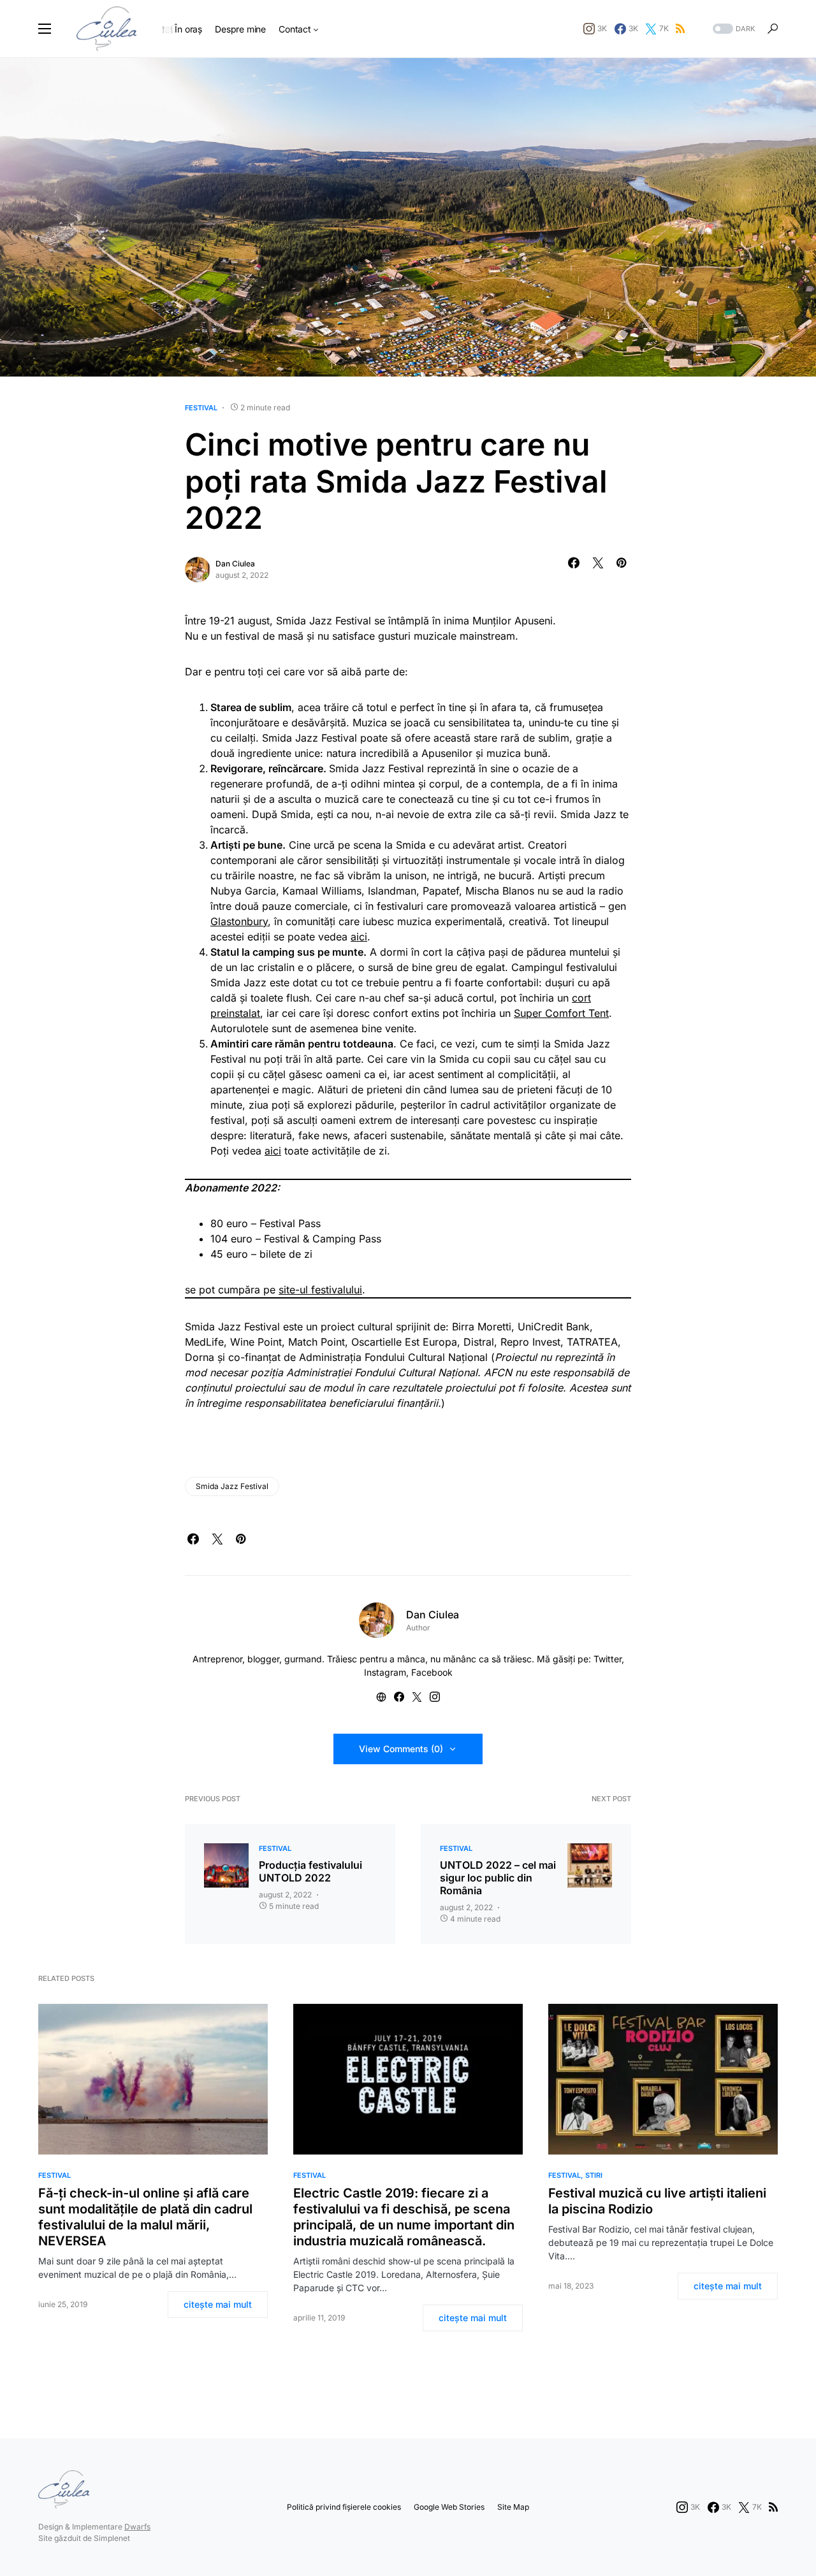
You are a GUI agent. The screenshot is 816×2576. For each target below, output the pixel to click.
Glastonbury (239, 921)
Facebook (432, 1672)
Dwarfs (137, 2527)
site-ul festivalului (320, 1290)
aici (359, 937)
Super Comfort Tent (561, 1013)
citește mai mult (218, 2304)
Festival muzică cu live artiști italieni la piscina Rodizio (657, 2201)
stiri (594, 2175)
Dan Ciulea (235, 564)
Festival (201, 408)
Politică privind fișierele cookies (344, 2507)
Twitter (608, 1659)
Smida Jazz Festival (232, 1486)
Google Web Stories (449, 2507)
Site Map (513, 2507)
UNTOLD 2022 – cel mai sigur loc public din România (498, 1878)
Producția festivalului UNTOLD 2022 (310, 1871)
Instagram (385, 1672)
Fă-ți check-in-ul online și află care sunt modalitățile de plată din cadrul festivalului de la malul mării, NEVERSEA (145, 2217)
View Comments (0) (401, 1749)
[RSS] (680, 29)
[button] (45, 29)
